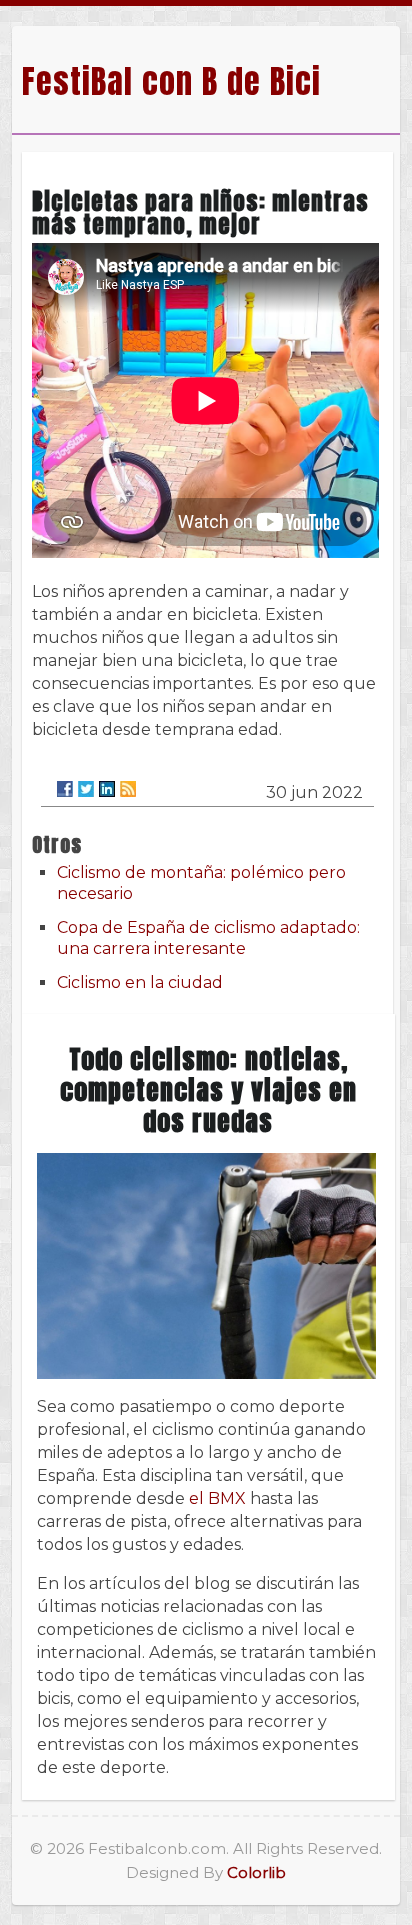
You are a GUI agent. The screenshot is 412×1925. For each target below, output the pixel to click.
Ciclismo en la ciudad (140, 982)
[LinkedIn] (107, 789)
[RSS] (128, 789)
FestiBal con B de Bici (171, 81)
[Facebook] (65, 789)
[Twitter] (86, 789)
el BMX (217, 1498)
